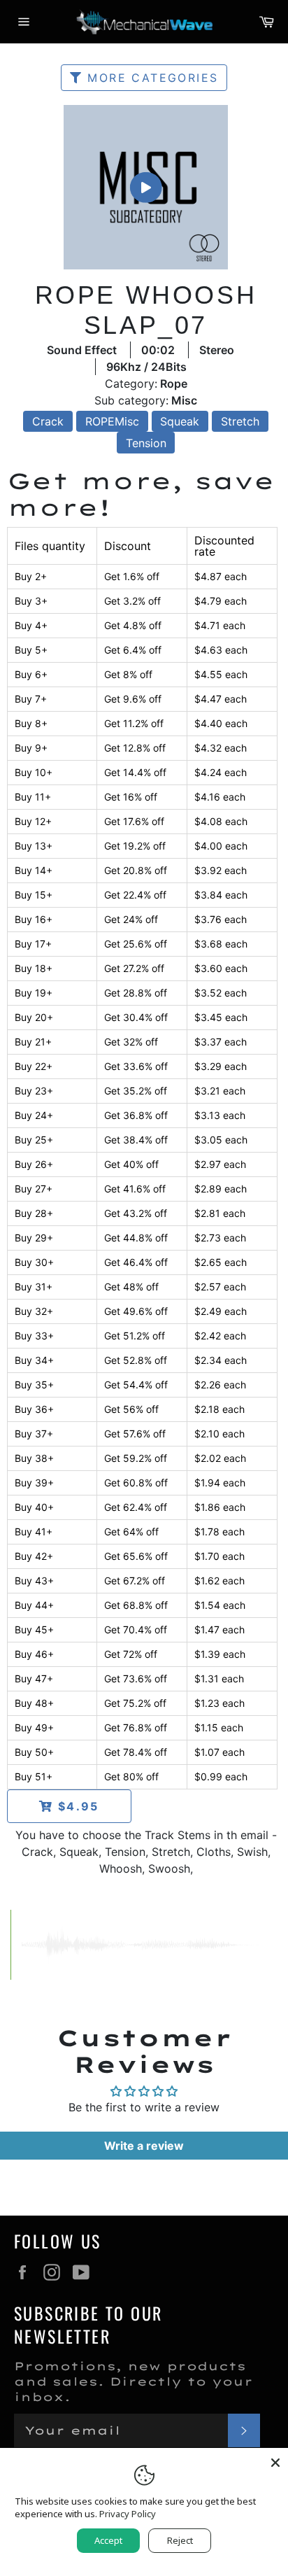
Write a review (144, 2146)
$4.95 (76, 1806)
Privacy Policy (128, 2514)
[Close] (275, 2461)
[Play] (145, 187)
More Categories (150, 78)
